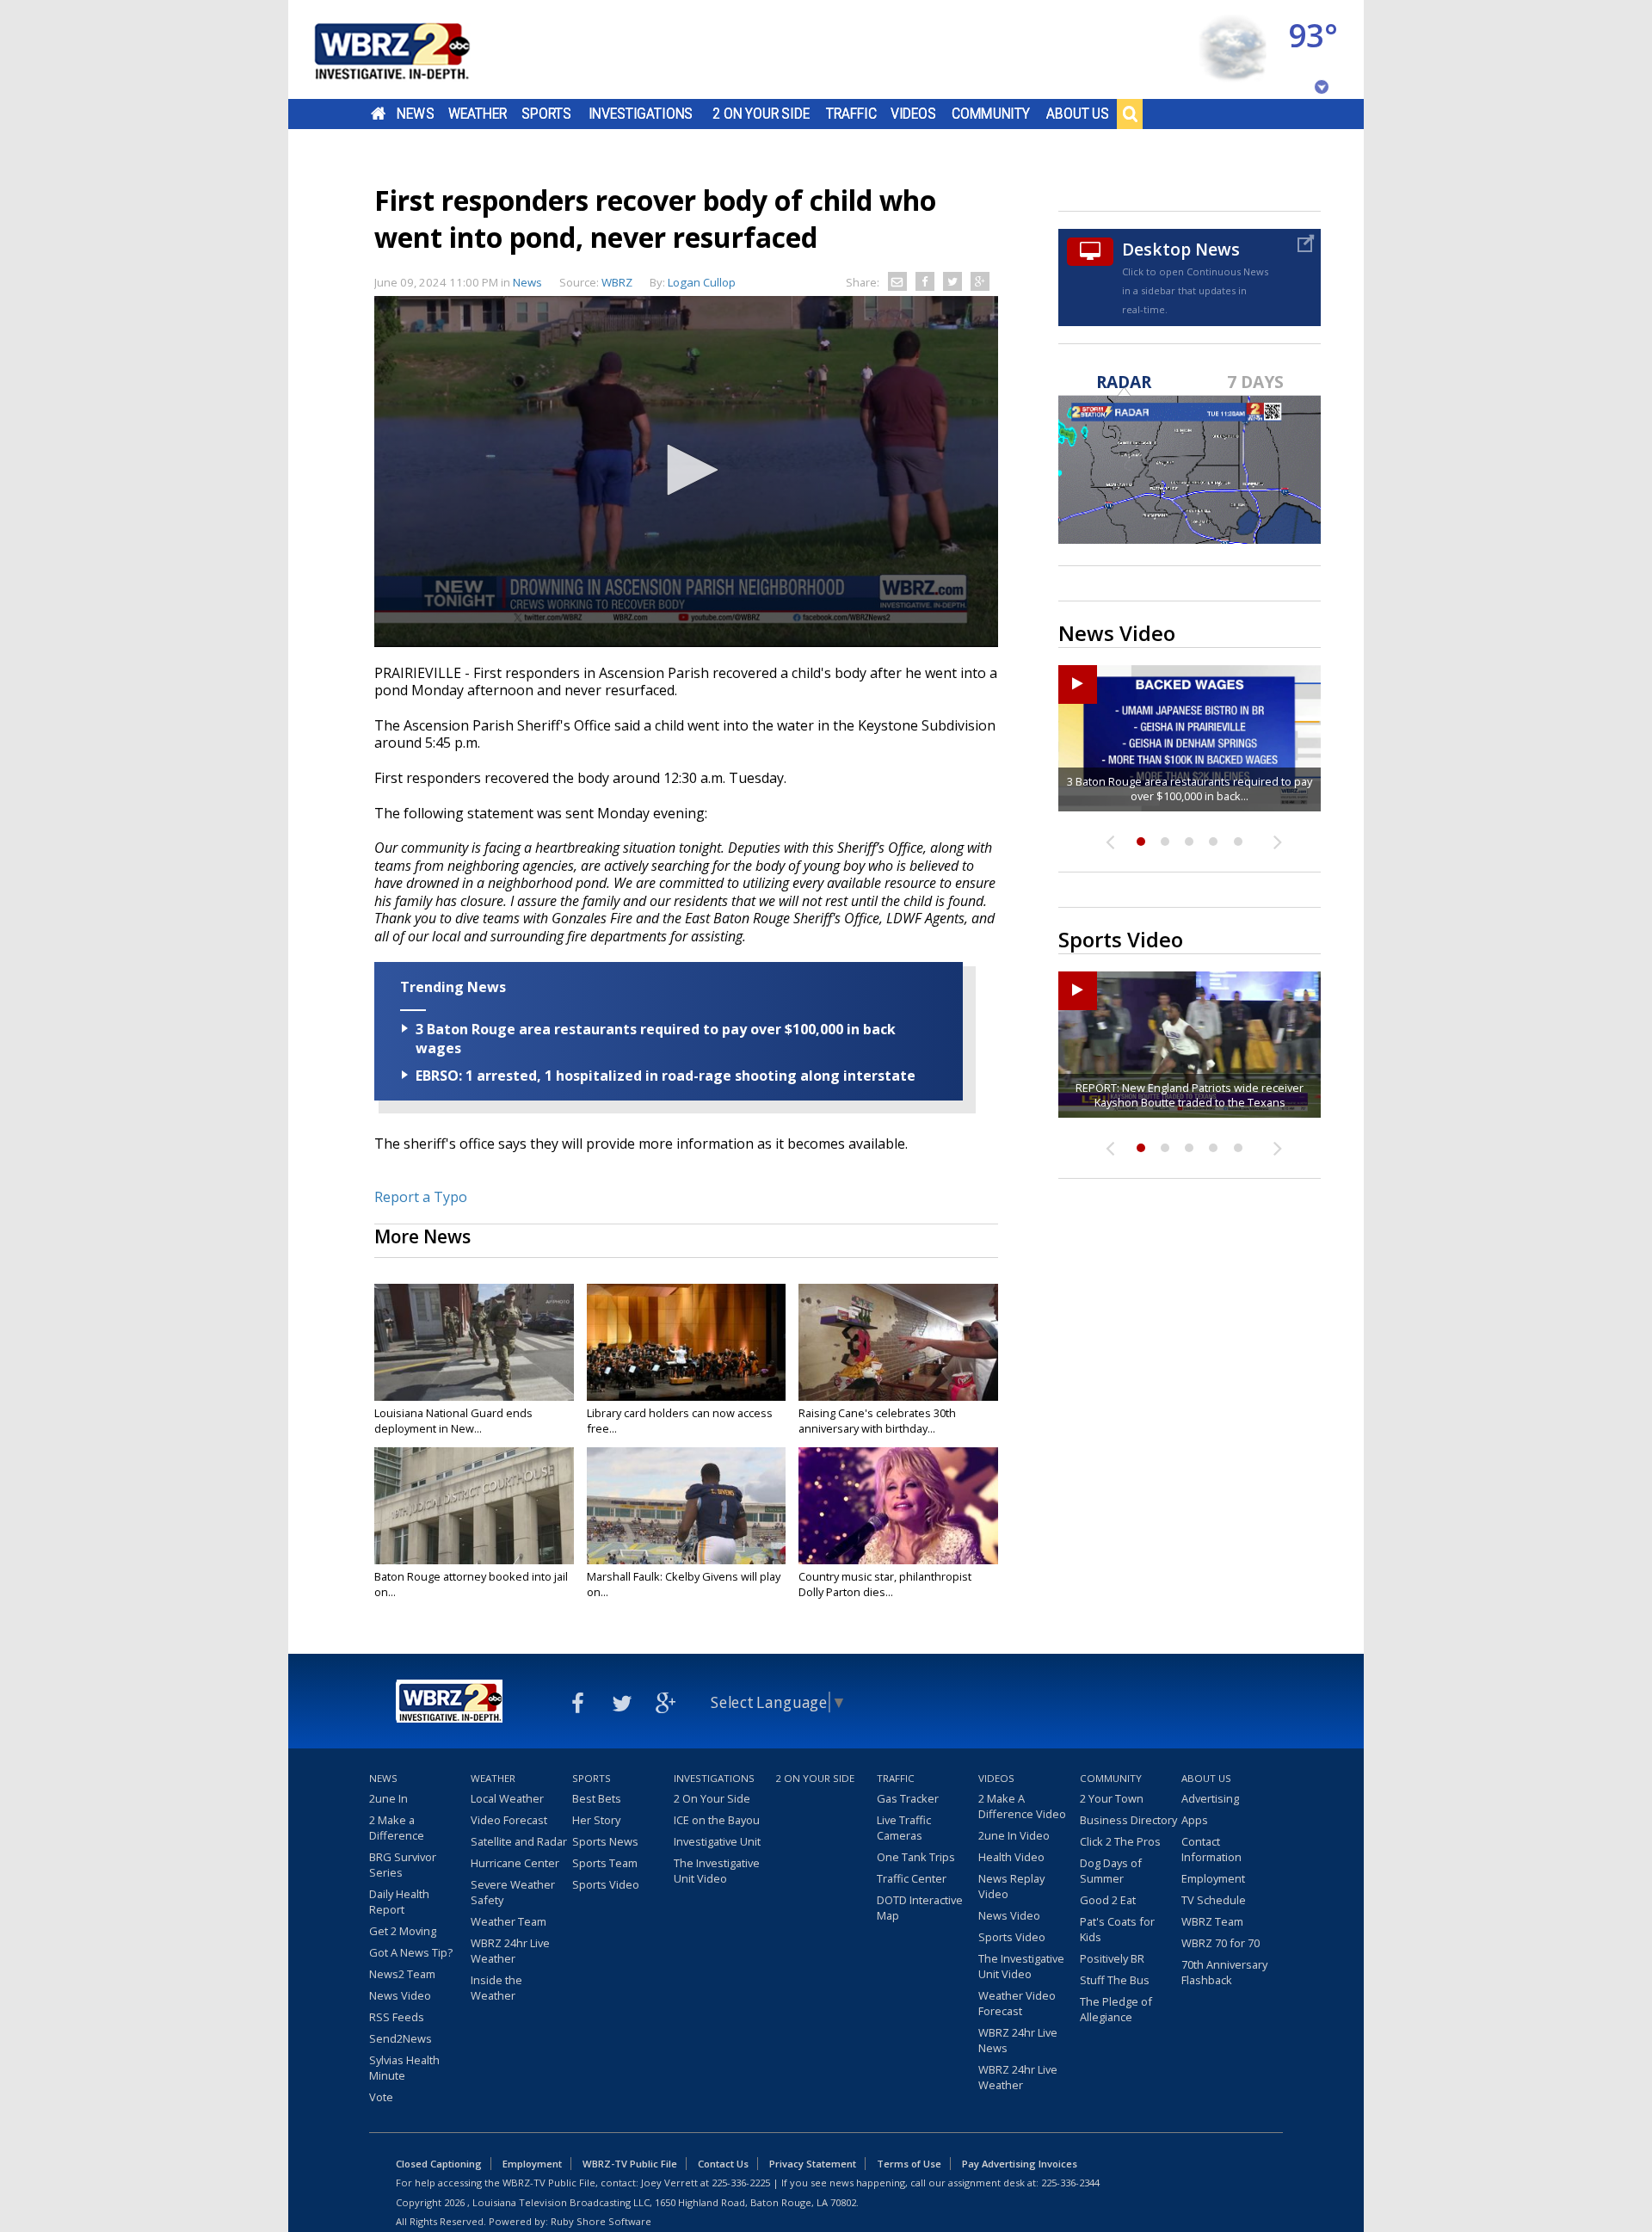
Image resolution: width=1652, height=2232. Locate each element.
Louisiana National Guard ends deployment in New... (453, 1421)
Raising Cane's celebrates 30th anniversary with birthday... (877, 1421)
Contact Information (1211, 1849)
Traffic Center (912, 1878)
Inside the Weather (496, 1988)
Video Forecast (509, 1820)
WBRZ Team (1212, 1921)
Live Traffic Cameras (904, 1828)
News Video (400, 1995)
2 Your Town (1112, 1798)
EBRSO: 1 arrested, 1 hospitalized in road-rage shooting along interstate (666, 1076)
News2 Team (402, 1974)
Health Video (1011, 1857)
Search (1130, 114)
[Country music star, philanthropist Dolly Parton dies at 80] (898, 1506)
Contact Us (723, 2164)
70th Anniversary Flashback (1224, 1972)
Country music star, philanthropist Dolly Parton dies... (885, 1584)
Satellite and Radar (519, 1841)
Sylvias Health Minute (404, 2068)
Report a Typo (421, 1197)
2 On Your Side (761, 114)
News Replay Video (1011, 1886)
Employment (1213, 1878)
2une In (388, 1798)
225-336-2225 (741, 2183)
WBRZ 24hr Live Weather (510, 1951)
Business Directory (1128, 1820)
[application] (686, 472)
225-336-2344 (1070, 2183)
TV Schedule (1214, 1900)
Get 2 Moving (403, 1931)
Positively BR (1112, 1958)
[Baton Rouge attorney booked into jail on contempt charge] (474, 1506)
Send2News (401, 2038)
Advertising (1210, 1798)
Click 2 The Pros (1120, 1841)
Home (378, 114)
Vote (381, 2097)
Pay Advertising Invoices (1020, 2164)
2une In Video (1014, 1835)
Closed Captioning (439, 2164)
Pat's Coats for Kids (1117, 1929)
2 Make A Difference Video (1022, 1806)
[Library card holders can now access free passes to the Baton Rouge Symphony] (687, 1342)
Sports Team (605, 1863)
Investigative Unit (717, 1841)
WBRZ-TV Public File (630, 2164)
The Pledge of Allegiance (1116, 2009)
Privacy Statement (813, 2164)
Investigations (641, 114)
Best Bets (597, 1798)
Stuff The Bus (1115, 1980)
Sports (546, 114)
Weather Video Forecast (1017, 2003)
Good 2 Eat (1108, 1900)
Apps (1195, 1820)
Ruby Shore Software (601, 2221)
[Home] (413, 49)
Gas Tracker (908, 1798)
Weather (478, 114)
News (415, 114)
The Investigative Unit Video (717, 1871)
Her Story (596, 1820)
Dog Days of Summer (1111, 1871)
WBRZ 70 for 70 (1221, 1943)
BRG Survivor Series (403, 1865)
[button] (687, 470)
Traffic (851, 114)
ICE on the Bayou (717, 1820)
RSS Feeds (397, 2017)
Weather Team (509, 1921)
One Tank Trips (916, 1857)
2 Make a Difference (397, 1828)
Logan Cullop (702, 282)
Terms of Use (909, 2164)
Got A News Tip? (411, 1952)
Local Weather (507, 1798)
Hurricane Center (515, 1863)
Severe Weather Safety (513, 1892)
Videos (913, 114)
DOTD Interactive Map (920, 1908)
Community (991, 114)
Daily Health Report (399, 1902)
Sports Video (606, 1884)
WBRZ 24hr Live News (1018, 2040)
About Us (1078, 114)
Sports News (605, 1841)
